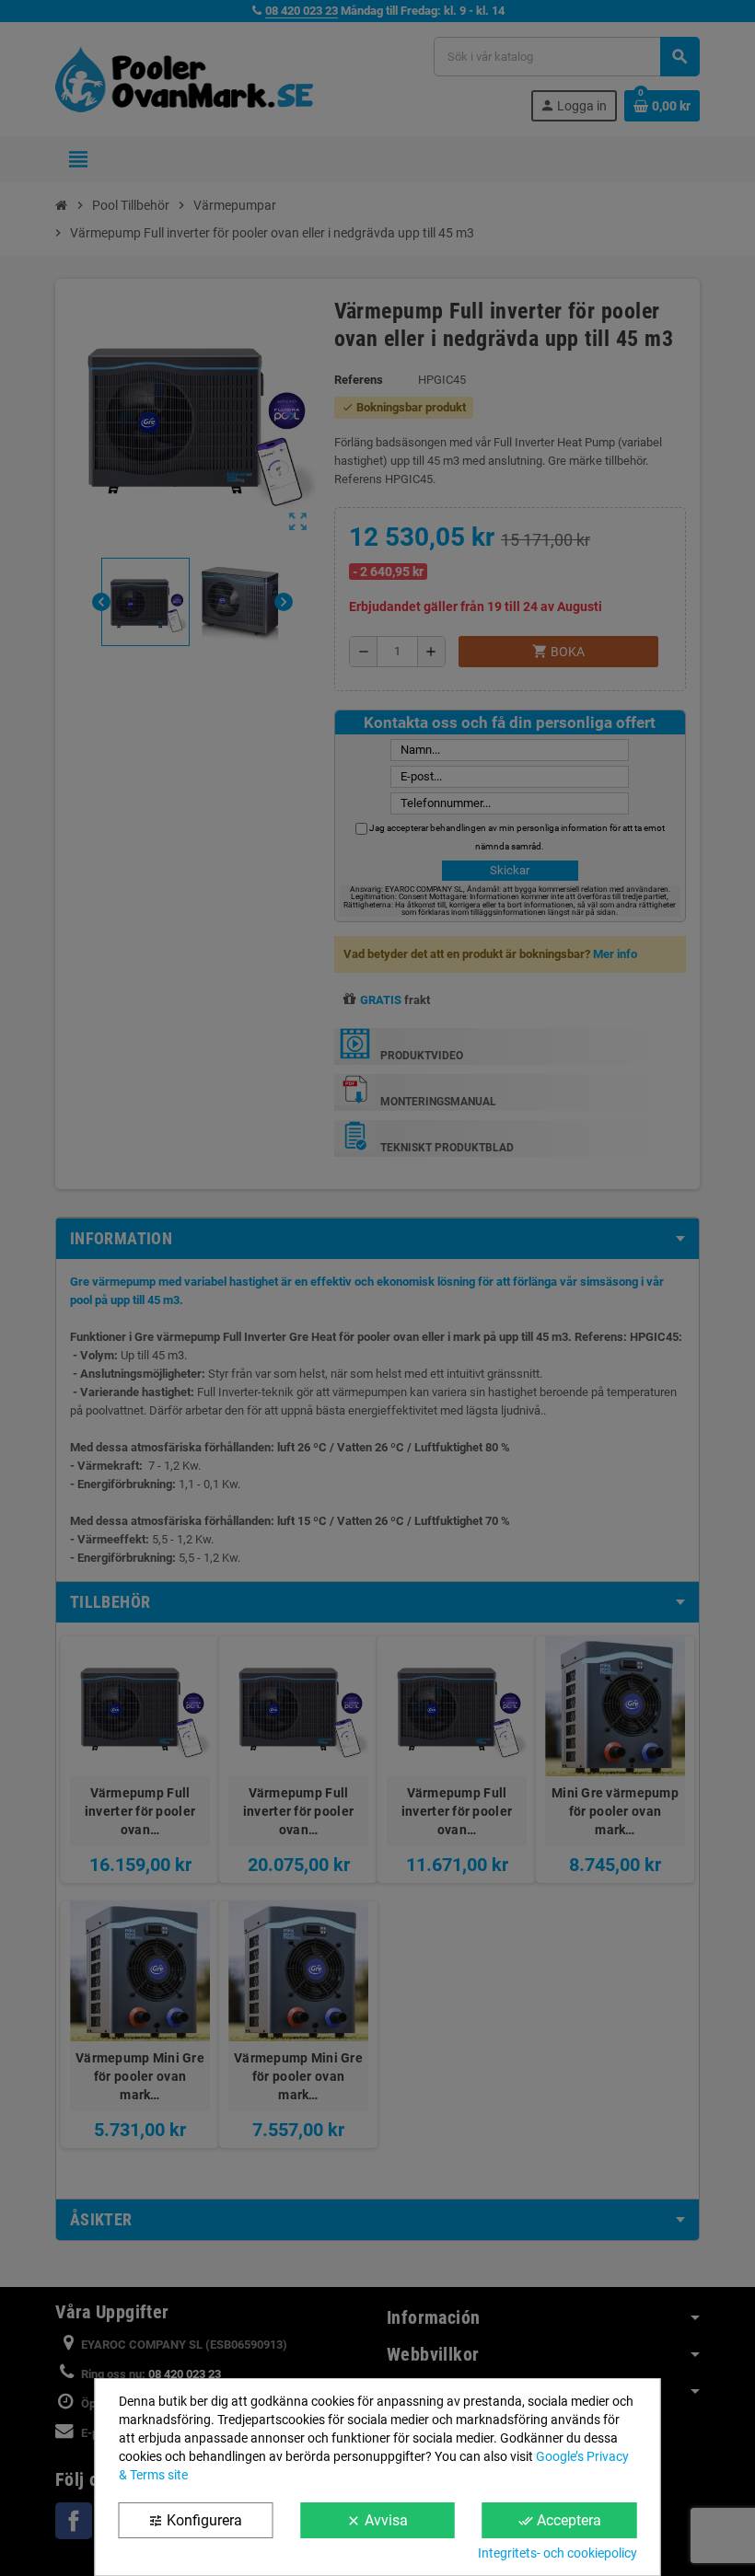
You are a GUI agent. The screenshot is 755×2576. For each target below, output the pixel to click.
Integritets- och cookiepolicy (558, 2553)
